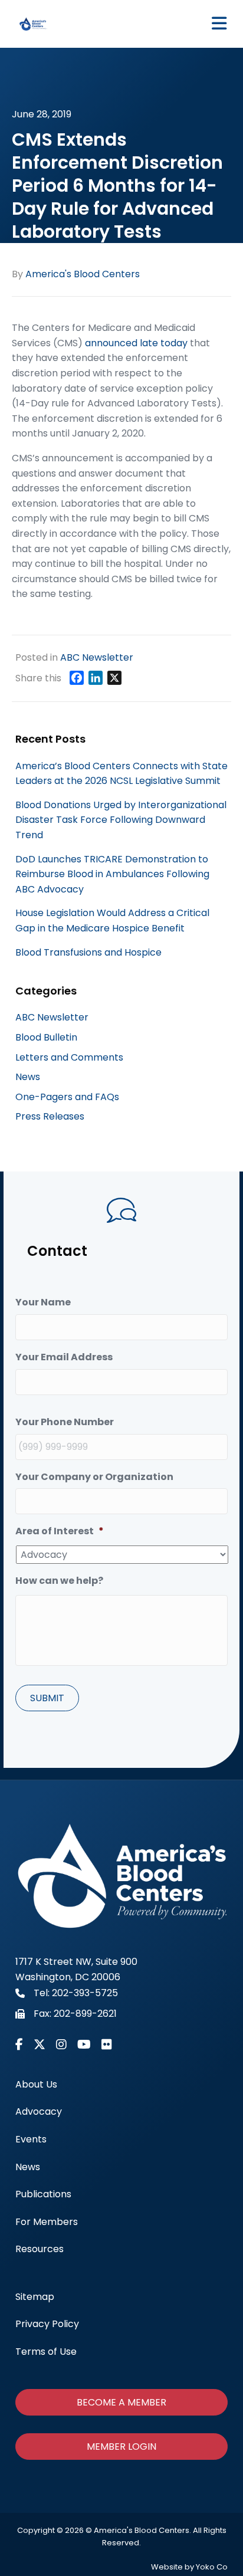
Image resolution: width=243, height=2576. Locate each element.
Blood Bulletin (46, 1037)
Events (31, 2139)
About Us (36, 2084)
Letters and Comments (69, 1057)
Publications (43, 2194)
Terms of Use (46, 2352)
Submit (47, 1698)
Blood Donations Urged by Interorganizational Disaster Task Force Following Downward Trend (121, 820)
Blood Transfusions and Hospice (88, 952)
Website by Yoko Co (189, 2567)
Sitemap (35, 2297)
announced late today (136, 343)
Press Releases (50, 1116)
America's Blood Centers (83, 274)
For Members (47, 2222)
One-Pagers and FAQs (67, 1097)
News (28, 1077)
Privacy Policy (47, 2324)
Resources (40, 2249)
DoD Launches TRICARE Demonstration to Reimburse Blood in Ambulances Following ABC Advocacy (112, 874)
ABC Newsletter (97, 657)
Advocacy (39, 2111)
